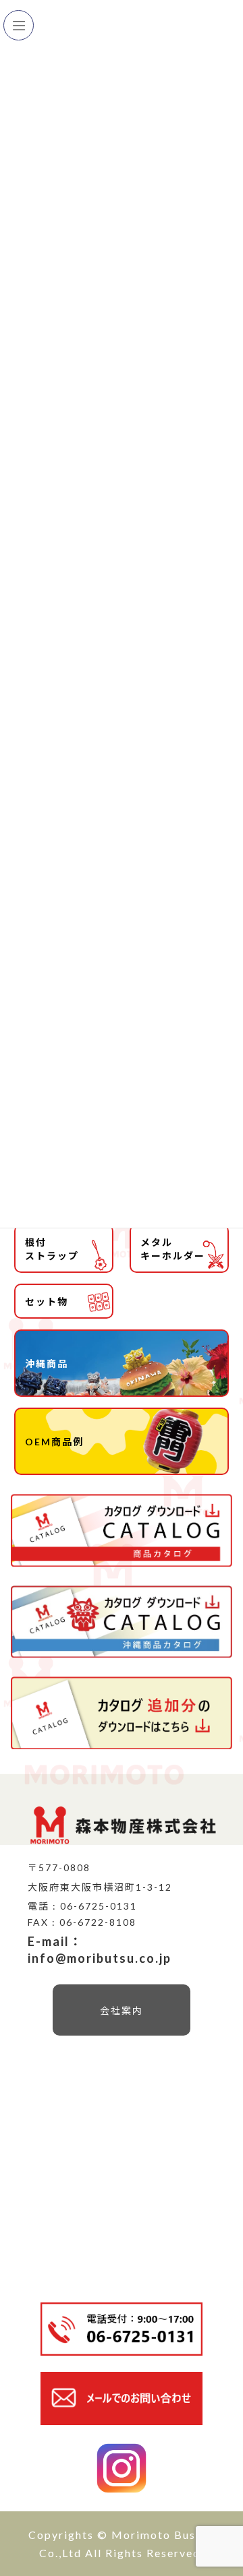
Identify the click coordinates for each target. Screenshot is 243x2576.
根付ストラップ (52, 1249)
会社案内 (122, 2010)
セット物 (47, 1301)
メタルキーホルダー (173, 1249)
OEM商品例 (54, 1442)
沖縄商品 (47, 1363)
